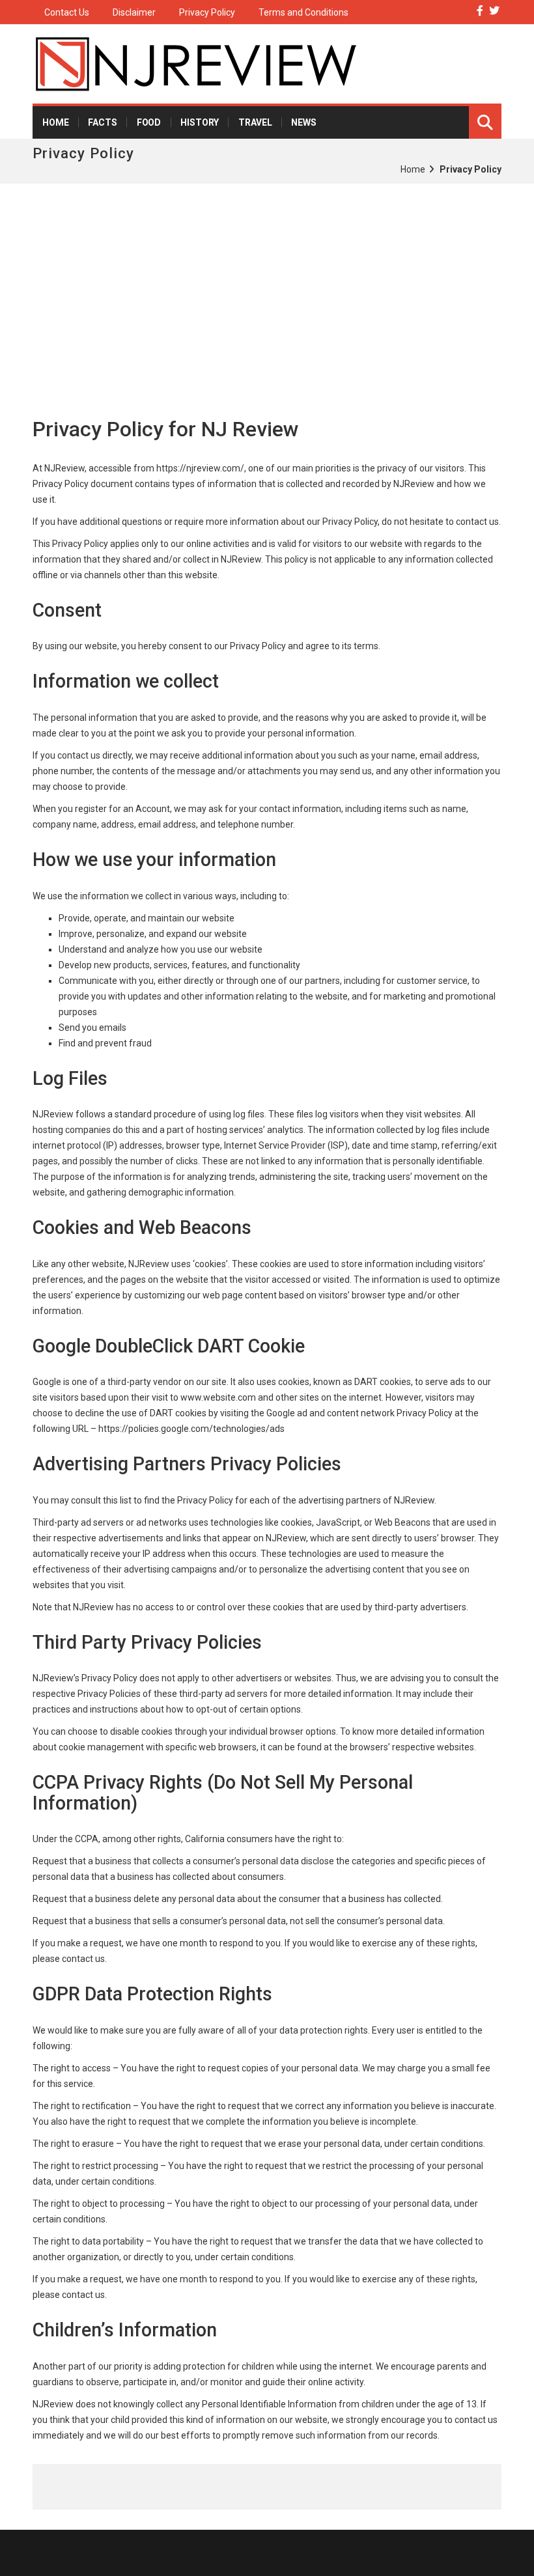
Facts (102, 122)
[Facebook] (480, 11)
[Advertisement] (267, 281)
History (200, 122)
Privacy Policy (207, 12)
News (303, 122)
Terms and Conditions (303, 12)
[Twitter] (494, 11)
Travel (255, 122)
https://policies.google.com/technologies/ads (191, 1429)
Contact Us (67, 12)
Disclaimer (134, 12)
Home (55, 122)
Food (149, 122)
